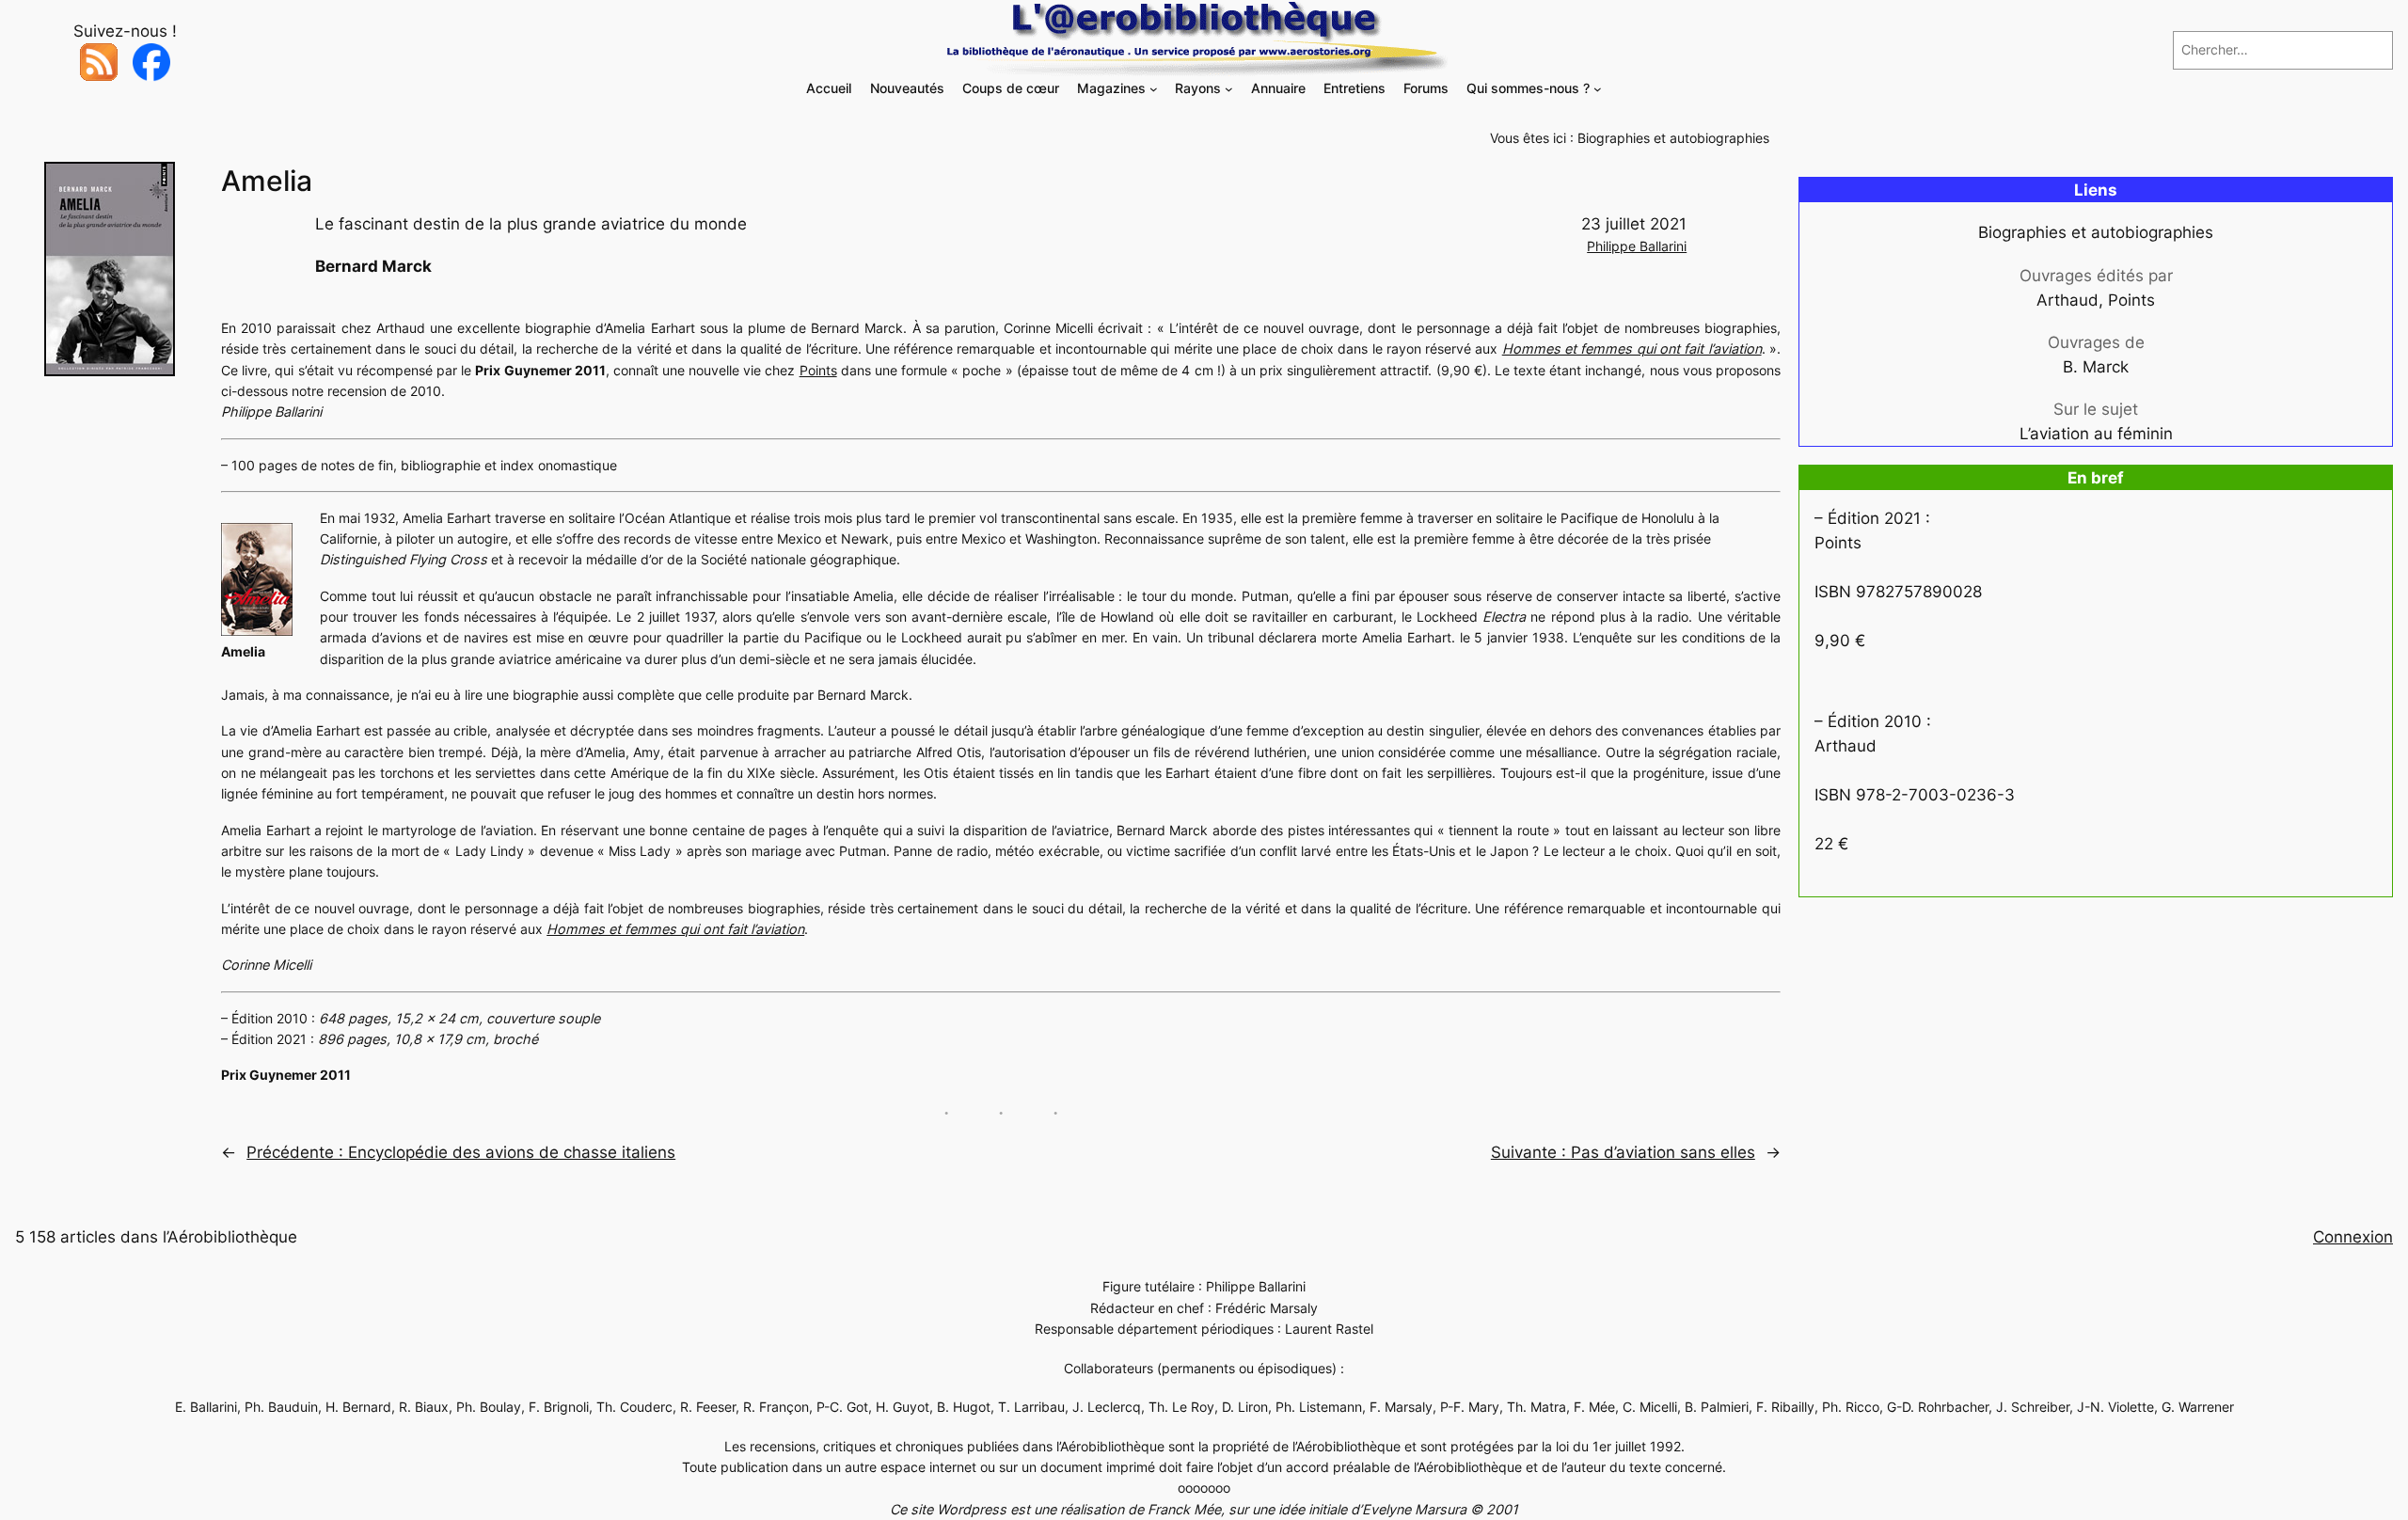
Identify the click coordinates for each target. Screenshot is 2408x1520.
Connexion (2353, 1237)
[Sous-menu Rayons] (1229, 89)
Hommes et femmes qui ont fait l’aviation (1632, 348)
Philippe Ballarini (1637, 246)
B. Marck (2096, 367)
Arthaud (2067, 300)
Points (818, 370)
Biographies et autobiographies (1673, 138)
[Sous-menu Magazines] (1154, 89)
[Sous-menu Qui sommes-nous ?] (1598, 89)
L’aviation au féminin (2096, 434)
